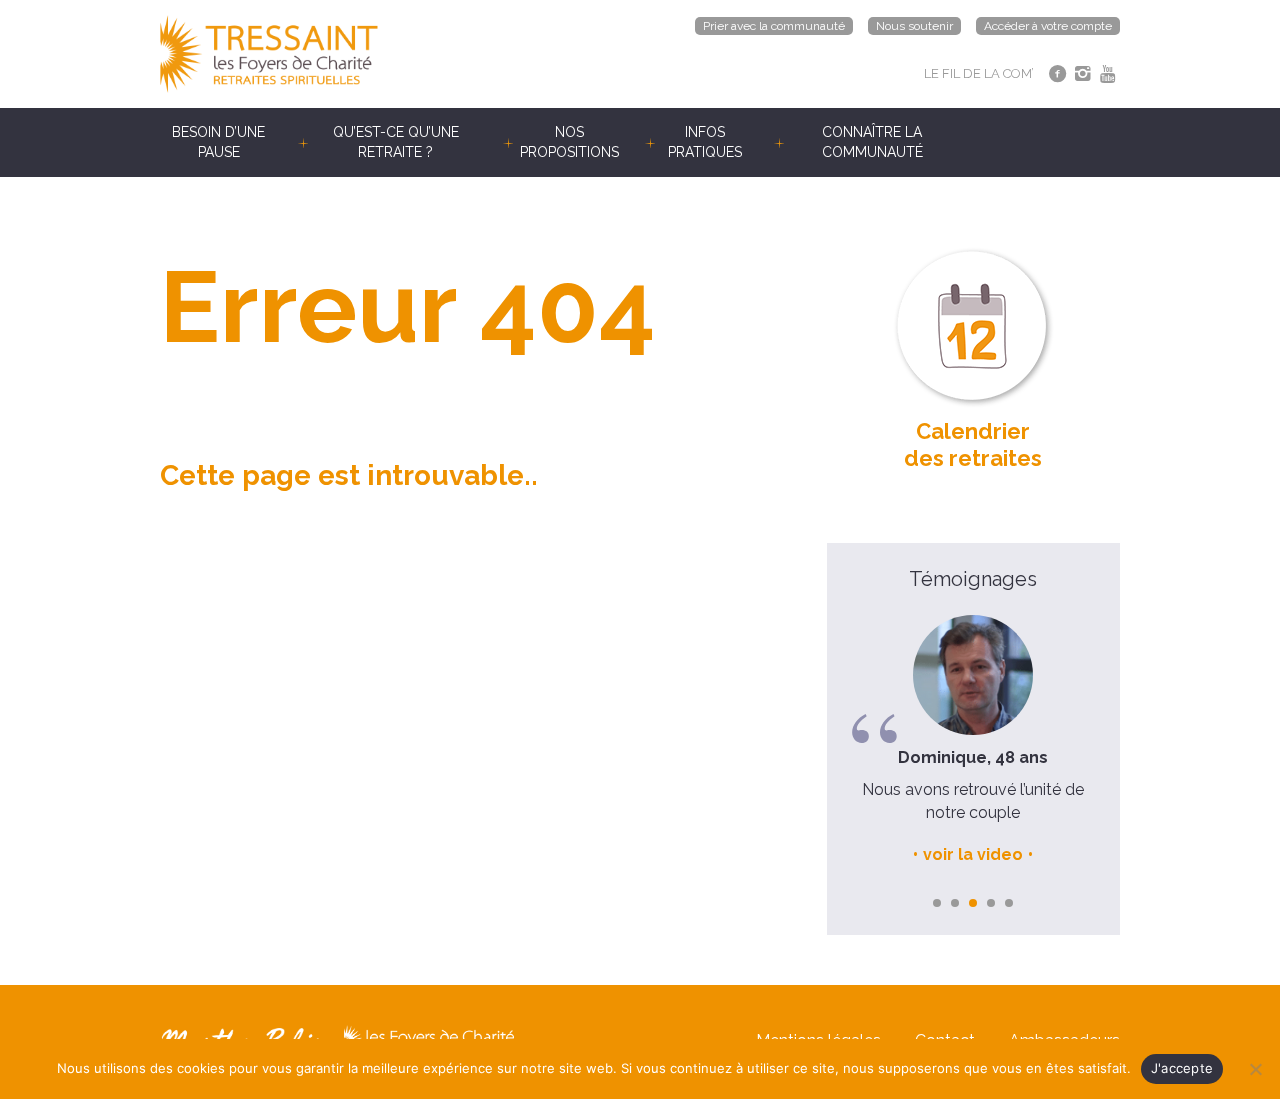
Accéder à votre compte (1048, 26)
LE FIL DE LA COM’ (979, 73)
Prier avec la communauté (774, 26)
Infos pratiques (705, 142)
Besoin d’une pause (218, 142)
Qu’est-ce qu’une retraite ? (396, 142)
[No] (1255, 1069)
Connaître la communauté (872, 142)
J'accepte (1182, 1068)
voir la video (973, 854)
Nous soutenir (914, 26)
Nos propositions (569, 142)
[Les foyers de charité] (400, 54)
